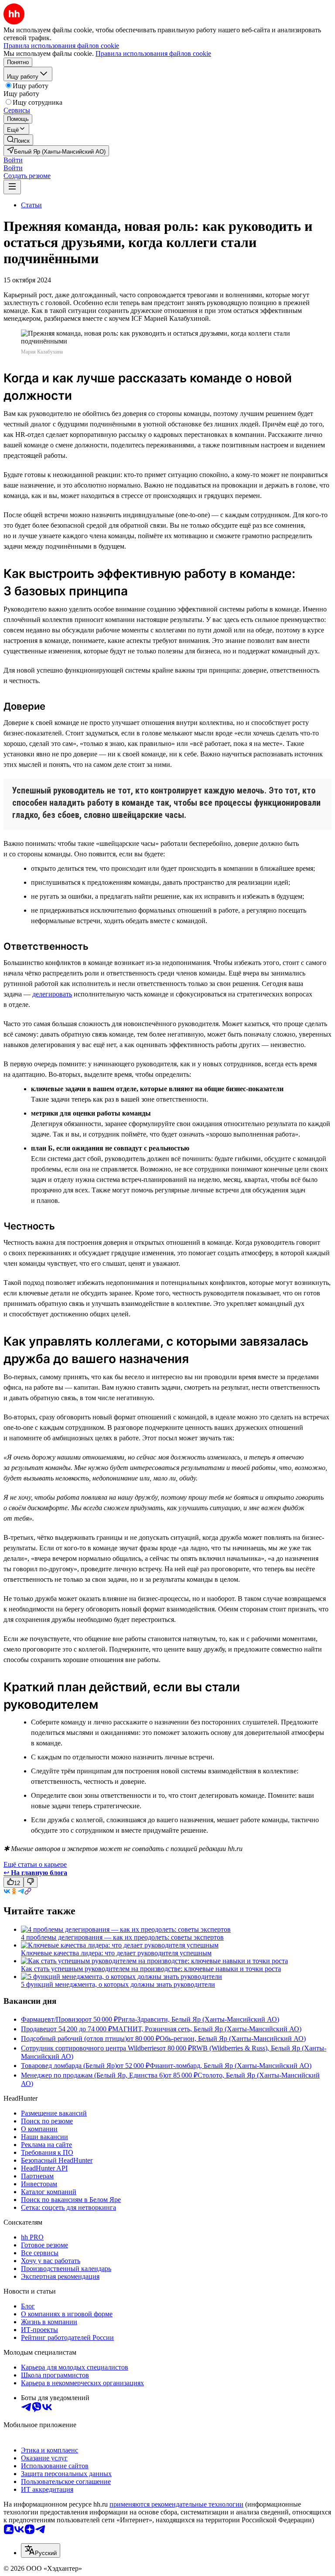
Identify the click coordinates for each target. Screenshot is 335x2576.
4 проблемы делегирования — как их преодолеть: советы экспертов (122, 1937)
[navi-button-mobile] (12, 187)
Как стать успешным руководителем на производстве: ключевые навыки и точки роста (151, 1969)
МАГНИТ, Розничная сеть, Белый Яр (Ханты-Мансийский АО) (207, 2029)
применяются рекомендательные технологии (176, 2504)
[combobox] (41, 2550)
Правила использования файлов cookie (153, 53)
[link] (18, 140)
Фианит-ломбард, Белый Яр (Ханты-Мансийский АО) (231, 2066)
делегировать (52, 994)
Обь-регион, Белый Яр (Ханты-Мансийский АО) (233, 2038)
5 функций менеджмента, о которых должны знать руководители (118, 1984)
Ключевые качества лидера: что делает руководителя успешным (116, 1953)
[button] (13, 160)
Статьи (31, 205)
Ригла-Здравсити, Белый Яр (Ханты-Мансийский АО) (198, 2019)
